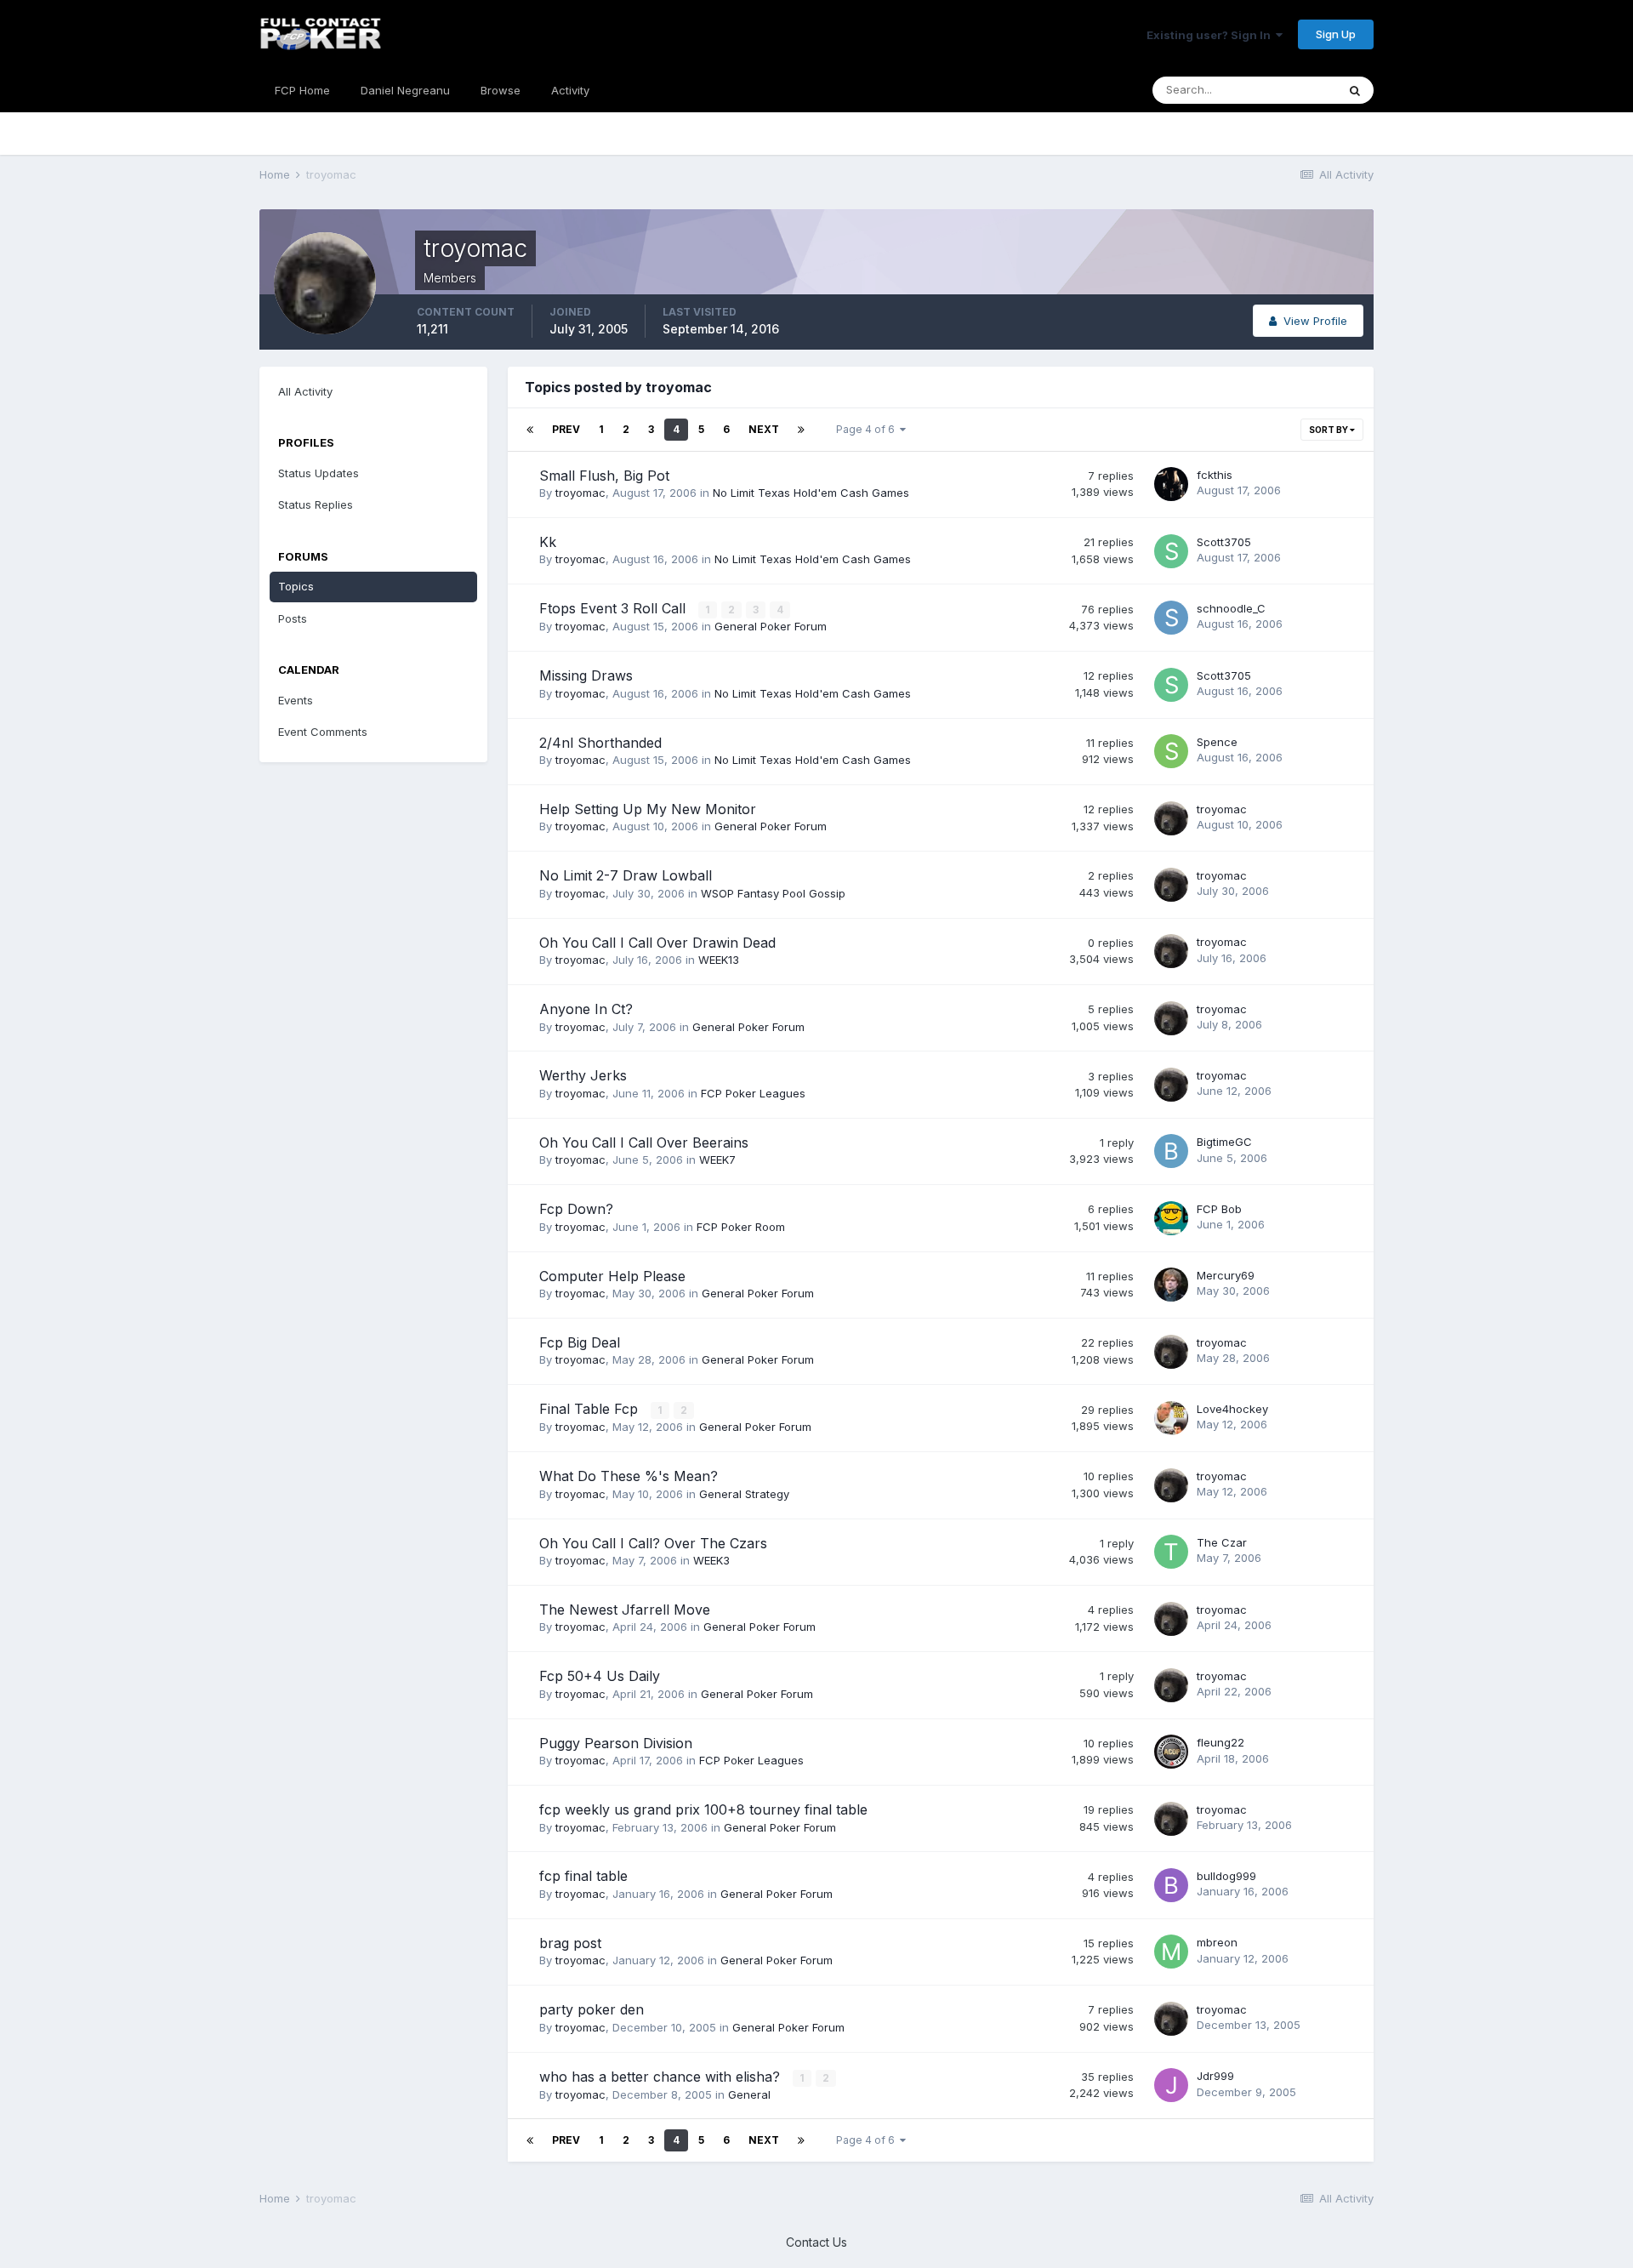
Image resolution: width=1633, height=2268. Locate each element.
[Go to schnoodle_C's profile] (1171, 618)
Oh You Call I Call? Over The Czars (653, 1543)
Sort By (1329, 430)
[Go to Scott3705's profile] (1171, 551)
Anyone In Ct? (586, 1009)
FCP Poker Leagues (753, 1093)
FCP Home (302, 90)
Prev (566, 429)
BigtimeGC (1224, 1142)
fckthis (1215, 475)
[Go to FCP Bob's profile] (1171, 1218)
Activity (570, 90)
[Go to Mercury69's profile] (1171, 1285)
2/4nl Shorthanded (600, 743)
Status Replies (316, 504)
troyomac (580, 493)
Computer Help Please (612, 1276)
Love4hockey (1232, 1409)
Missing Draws (586, 675)
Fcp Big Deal (580, 1342)
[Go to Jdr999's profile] (1171, 2085)
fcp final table (583, 1876)
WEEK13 (719, 960)
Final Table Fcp (591, 1409)
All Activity (305, 391)
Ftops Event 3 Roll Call (615, 608)
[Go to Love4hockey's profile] (1171, 1418)
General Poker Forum (771, 626)
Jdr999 (1215, 2076)
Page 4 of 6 (868, 429)
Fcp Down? (576, 1209)
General (749, 2094)
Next (764, 429)
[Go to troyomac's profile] (1171, 818)
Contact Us (816, 2242)
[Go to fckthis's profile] (1171, 484)
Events (296, 700)
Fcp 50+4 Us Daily (600, 1676)
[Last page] (801, 430)
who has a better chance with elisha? (662, 2077)
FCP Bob (1219, 1209)
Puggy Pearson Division (616, 1743)
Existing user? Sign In (1211, 35)
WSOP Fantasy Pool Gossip (773, 893)
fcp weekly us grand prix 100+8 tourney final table (703, 1809)
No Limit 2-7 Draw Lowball (626, 875)
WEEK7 (717, 1160)
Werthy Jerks (583, 1075)
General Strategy (744, 1494)
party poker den (592, 2009)
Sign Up (1336, 34)
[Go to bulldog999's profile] (1171, 1885)
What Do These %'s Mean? (629, 1476)
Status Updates (319, 473)
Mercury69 (1226, 1275)
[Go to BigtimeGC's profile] (1171, 1151)
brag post (570, 1943)
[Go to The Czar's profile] (1171, 1552)
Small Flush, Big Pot (604, 476)
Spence (1217, 742)
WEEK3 (711, 1560)
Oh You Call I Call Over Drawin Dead (657, 943)
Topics (296, 586)
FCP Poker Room (741, 1227)
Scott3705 (1224, 542)
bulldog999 (1226, 1876)
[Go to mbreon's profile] (1171, 1952)
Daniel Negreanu (405, 90)
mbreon (1217, 1942)
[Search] (1355, 90)
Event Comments (323, 732)
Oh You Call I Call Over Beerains (644, 1143)
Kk (548, 542)
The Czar (1222, 1542)
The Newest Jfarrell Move (625, 1610)
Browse (501, 90)
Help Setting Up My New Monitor (648, 809)
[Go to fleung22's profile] (1171, 1752)
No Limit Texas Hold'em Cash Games (811, 493)
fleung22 (1220, 1742)
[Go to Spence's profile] (1171, 751)
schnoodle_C (1231, 608)
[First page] (530, 430)
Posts (293, 618)
